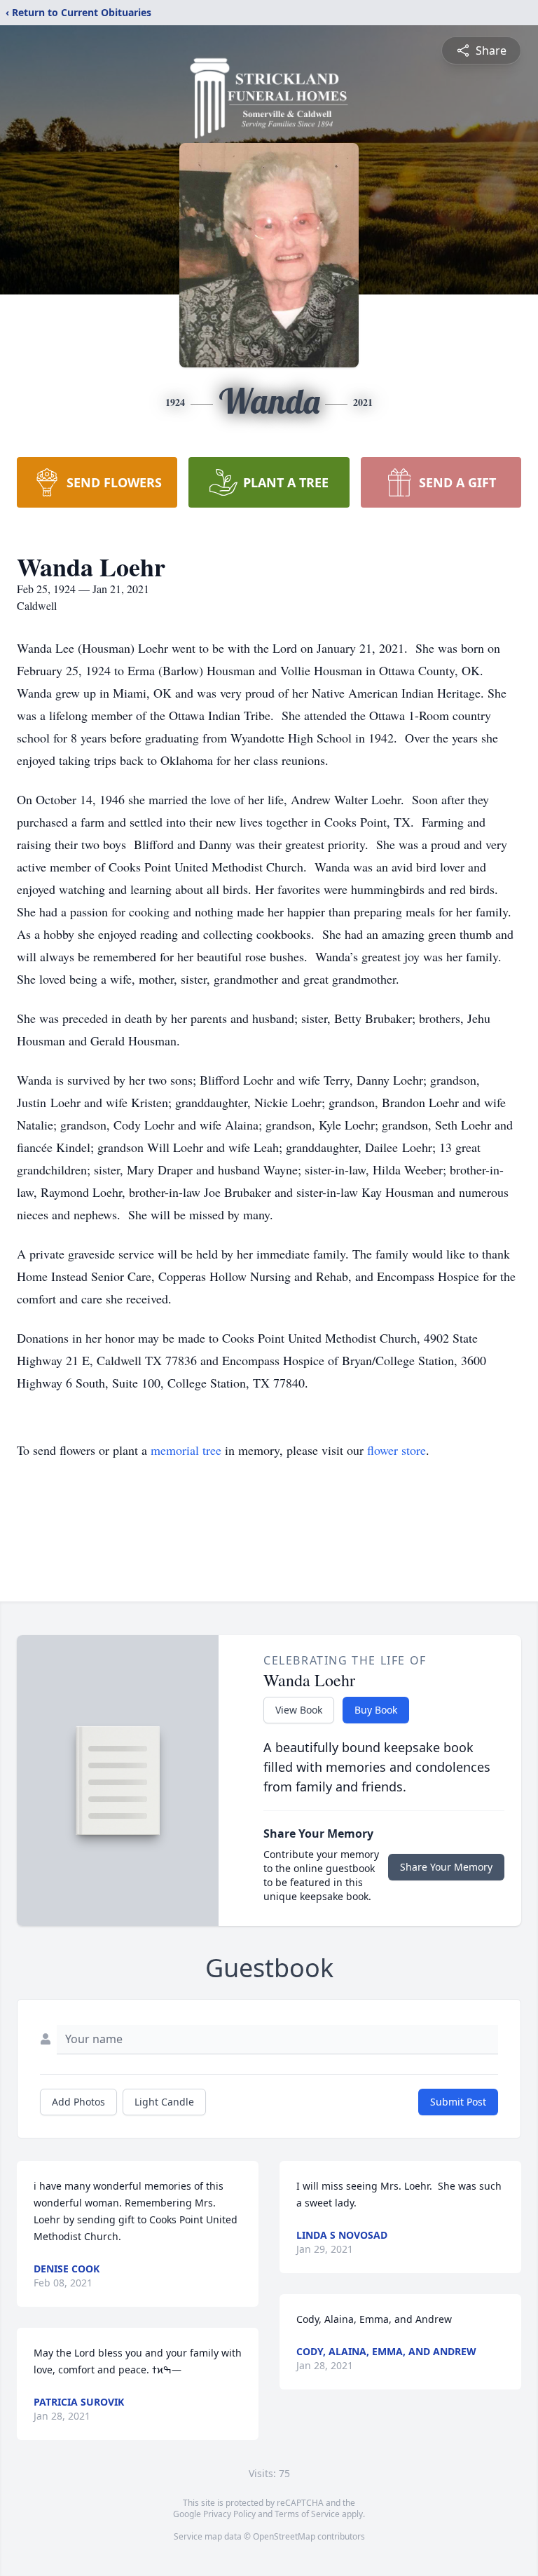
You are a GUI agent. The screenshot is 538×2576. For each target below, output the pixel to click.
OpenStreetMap (284, 2536)
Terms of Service (307, 2514)
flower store (396, 1450)
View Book (299, 1710)
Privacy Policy (229, 2514)
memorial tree (186, 1450)
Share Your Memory (446, 1867)
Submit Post (458, 2102)
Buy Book (376, 1710)
